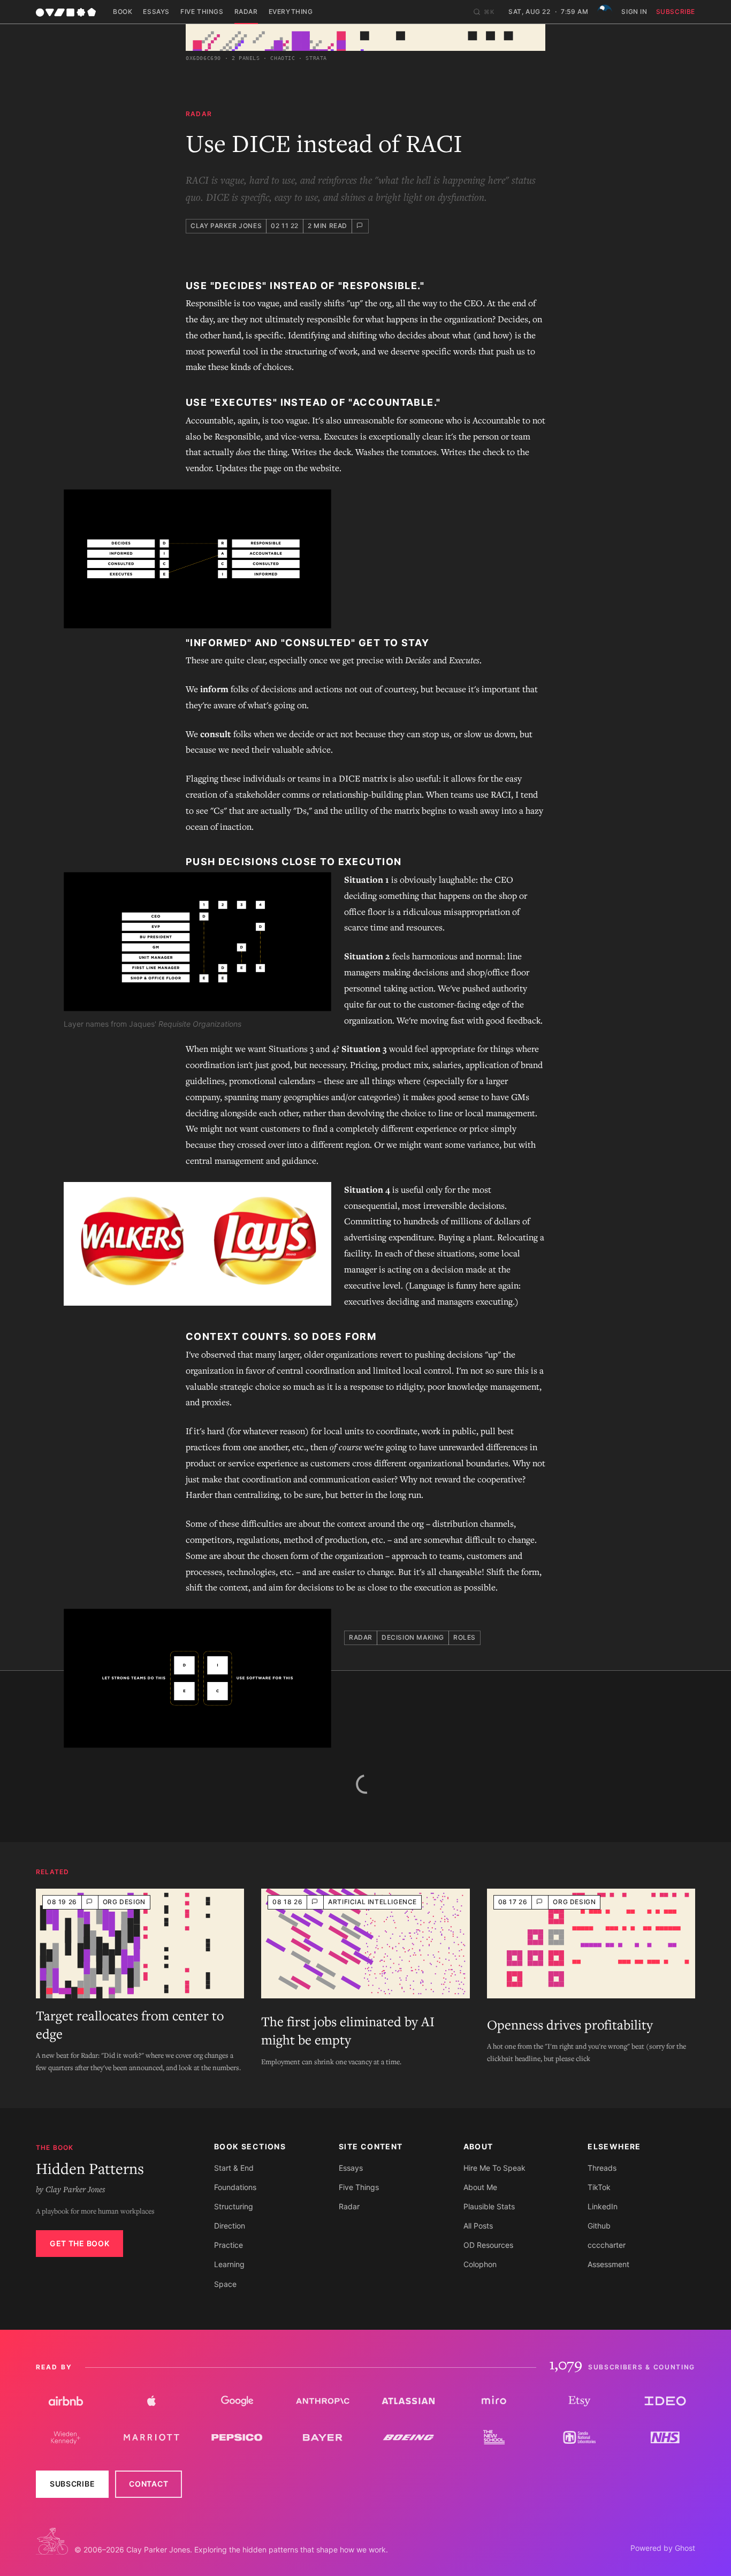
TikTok (599, 2187)
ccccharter (607, 2245)
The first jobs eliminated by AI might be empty (348, 2031)
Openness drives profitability (570, 2025)
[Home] (66, 12)
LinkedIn (603, 2206)
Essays (156, 12)
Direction (230, 2226)
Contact (149, 2484)
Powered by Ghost (663, 2548)
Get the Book (79, 2243)
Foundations (235, 2187)
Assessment (608, 2264)
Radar (246, 12)
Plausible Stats (489, 2206)
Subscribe (676, 12)
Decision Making (413, 1637)
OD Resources (488, 2245)
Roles (465, 1637)
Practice (229, 2245)
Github (599, 2226)
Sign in (634, 12)
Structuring (234, 2206)
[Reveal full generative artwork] (365, 37)
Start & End (234, 2168)
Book (123, 12)
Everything (291, 12)
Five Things (202, 12)
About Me (480, 2187)
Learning (229, 2264)
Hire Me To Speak (494, 2168)
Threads (602, 2168)
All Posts (478, 2226)
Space (225, 2284)
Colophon (480, 2264)
